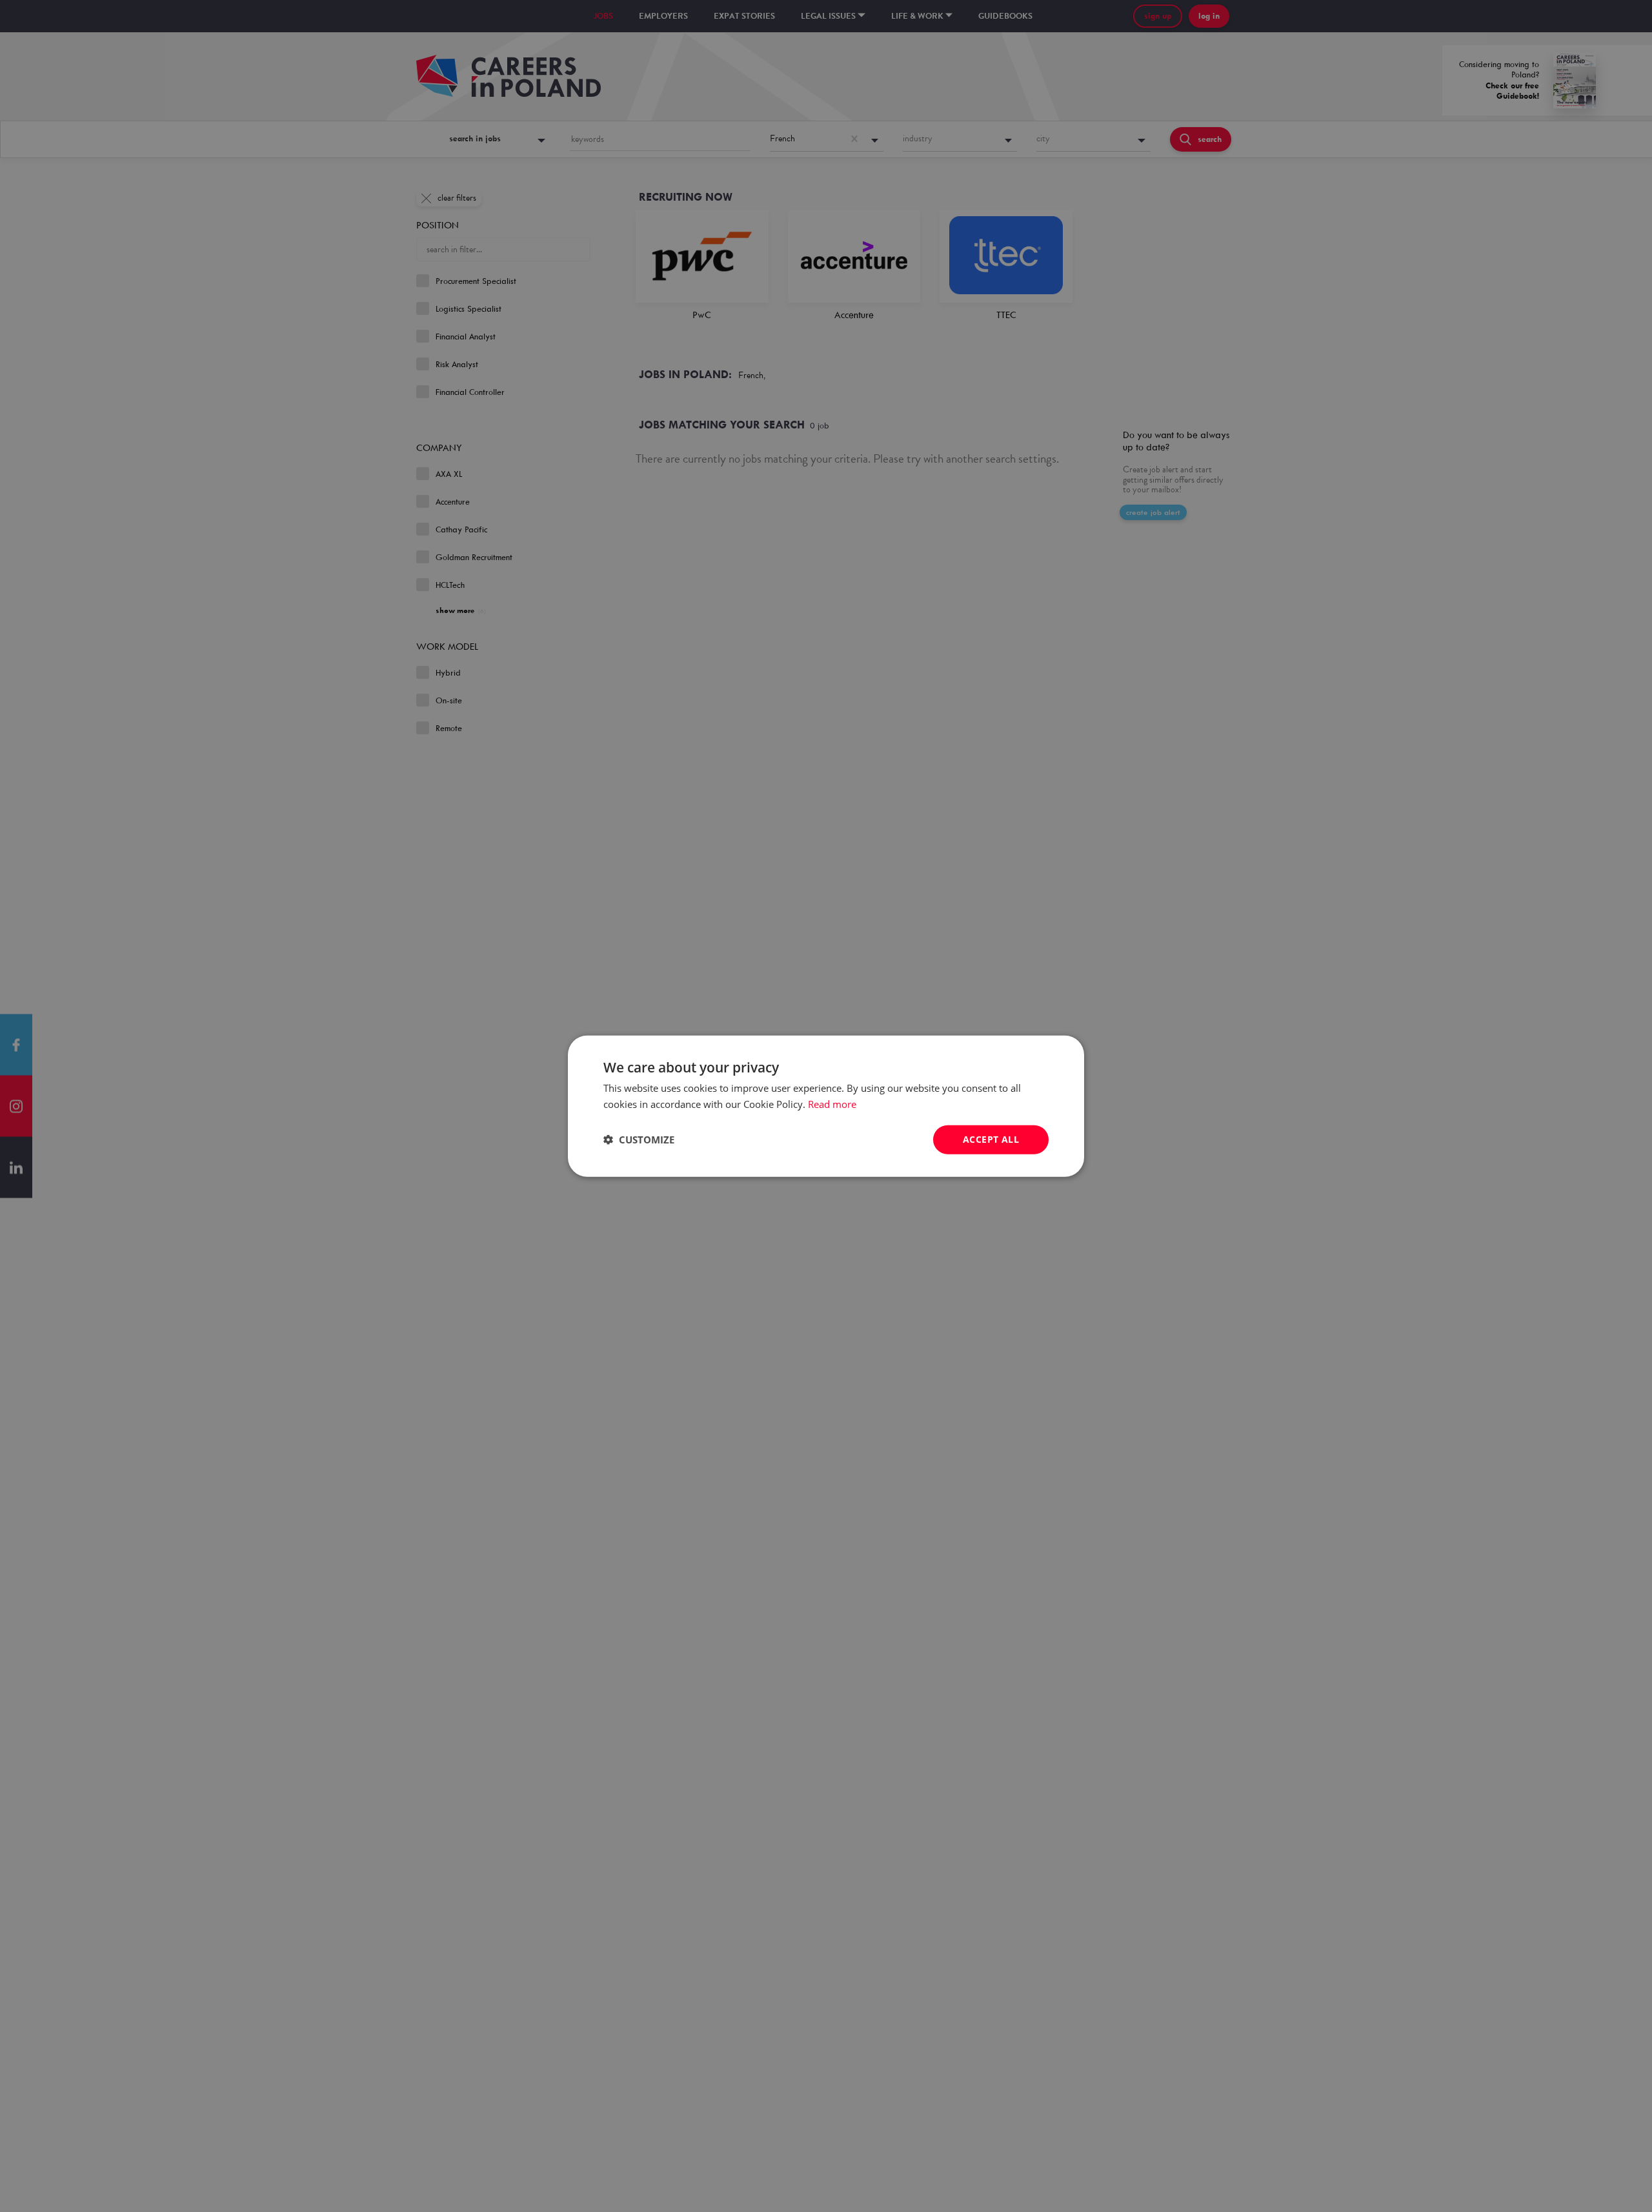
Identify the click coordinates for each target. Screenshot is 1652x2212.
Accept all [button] (991, 1139)
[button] (639, 1140)
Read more (832, 1104)
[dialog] (826, 1106)
